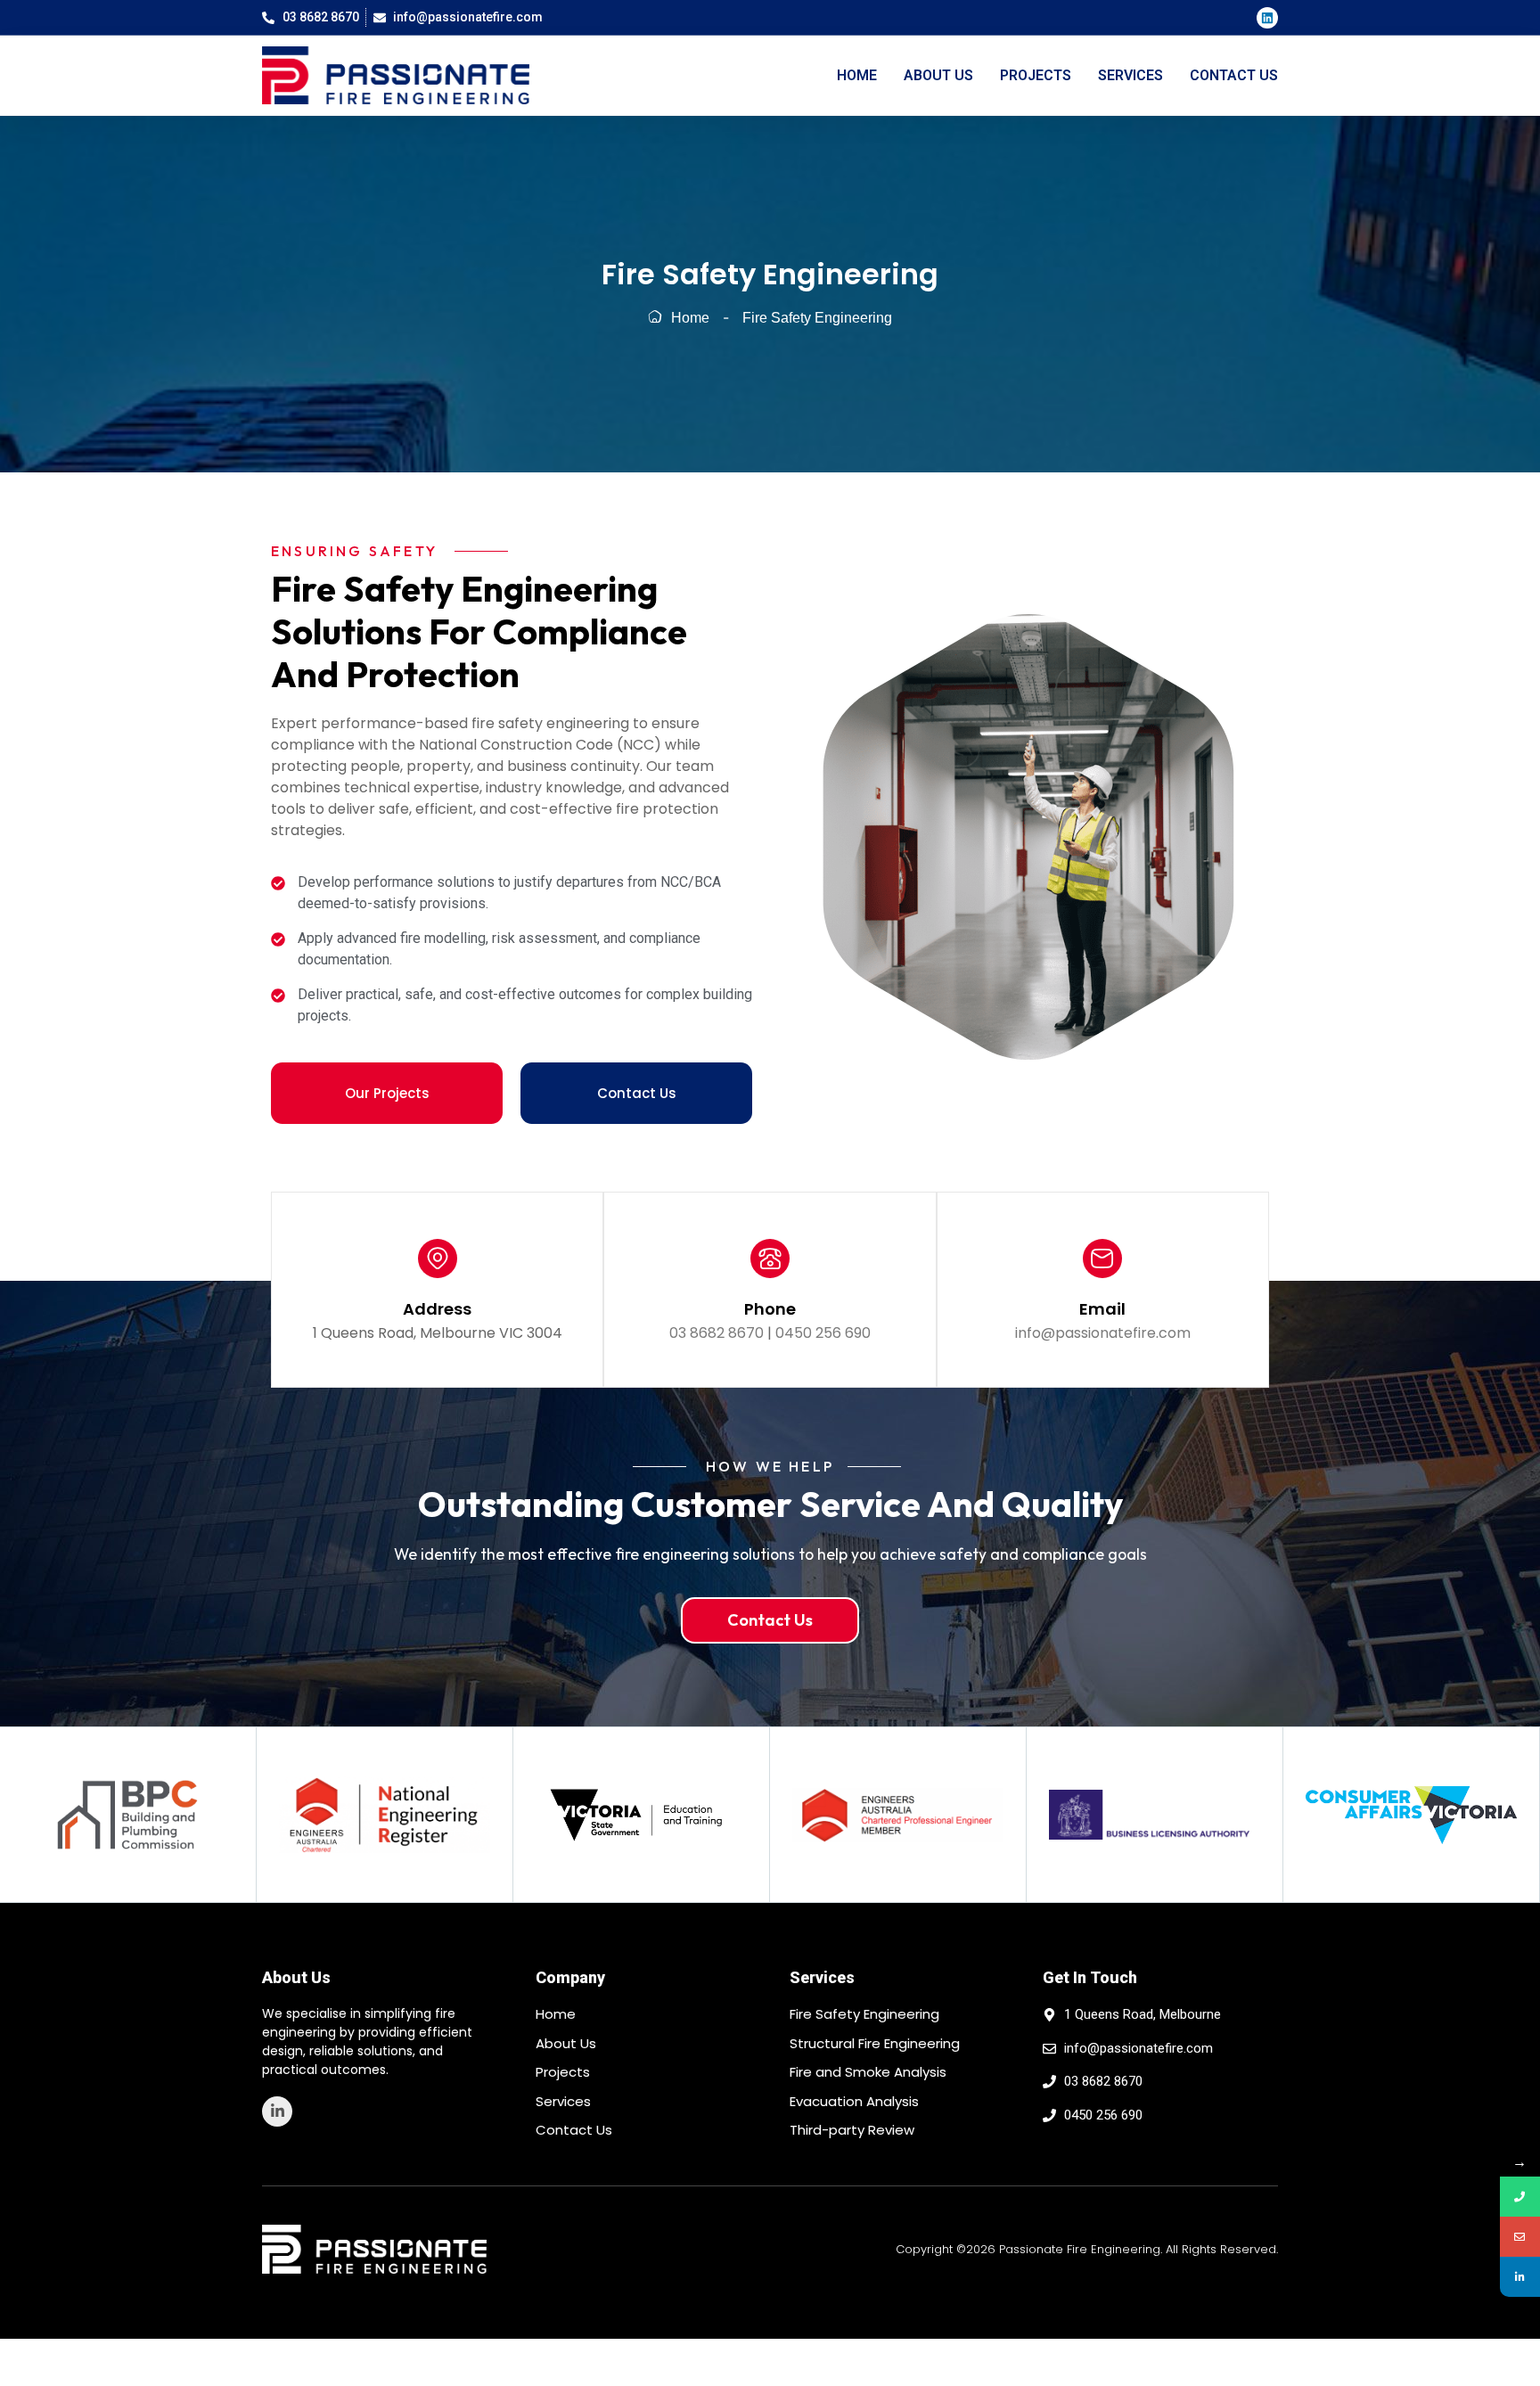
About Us (938, 75)
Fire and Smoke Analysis (868, 2072)
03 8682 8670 (717, 1333)
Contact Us (1234, 75)
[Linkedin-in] (277, 2111)
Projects (1036, 75)
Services (1130, 75)
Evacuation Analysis (854, 2101)
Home (857, 75)
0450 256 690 (823, 1333)
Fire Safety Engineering (864, 2014)
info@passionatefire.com (1103, 1333)
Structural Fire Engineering (875, 2043)
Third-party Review (852, 2130)
